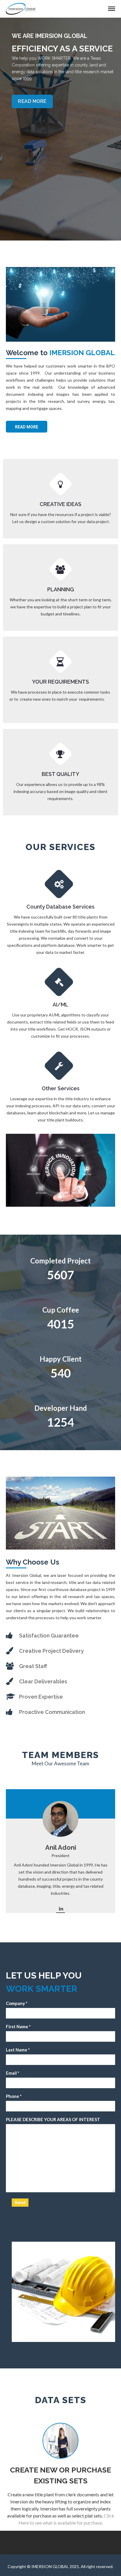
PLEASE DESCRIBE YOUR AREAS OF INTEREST (53, 2119)
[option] (60, 129)
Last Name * (18, 2050)
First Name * (18, 2026)
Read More (27, 427)
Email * (13, 2073)
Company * (17, 2003)
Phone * (14, 2096)
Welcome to (60, 353)
